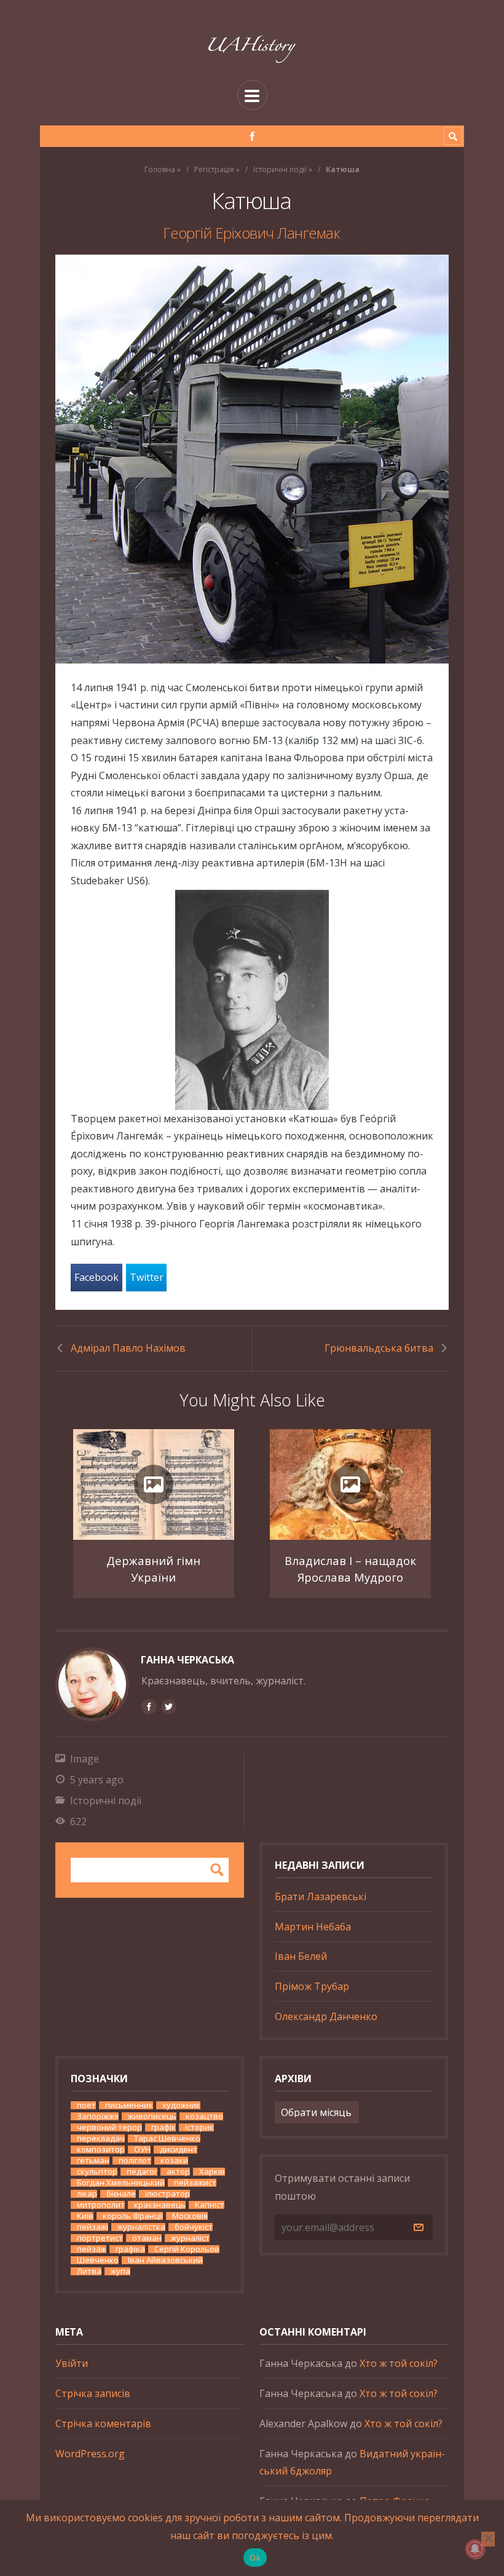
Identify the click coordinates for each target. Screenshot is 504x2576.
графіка (130, 2249)
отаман (147, 2238)
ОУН (142, 2150)
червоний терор (109, 2127)
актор (178, 2172)
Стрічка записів (93, 2393)
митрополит (101, 2205)
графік (163, 2127)
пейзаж (92, 2249)
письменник (129, 2105)
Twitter (147, 1277)
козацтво (204, 2116)
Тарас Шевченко (167, 2138)
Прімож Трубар (312, 1986)
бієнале (121, 2194)
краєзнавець (160, 2205)
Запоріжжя (98, 2116)
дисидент (179, 2150)
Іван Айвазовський (165, 2260)
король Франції (133, 2216)
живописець (152, 2116)
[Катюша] (252, 459)
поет (86, 2105)
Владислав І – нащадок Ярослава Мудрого (350, 1569)
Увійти (72, 2363)
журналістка (141, 2227)
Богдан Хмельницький (121, 2183)
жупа (120, 2271)
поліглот (135, 2161)
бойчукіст (194, 2227)
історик (199, 2127)
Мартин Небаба (313, 1927)
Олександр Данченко (326, 2016)
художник (181, 2105)
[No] (488, 2539)
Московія (190, 2216)
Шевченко (98, 2260)
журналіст (190, 2238)
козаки (174, 2161)
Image (85, 1759)
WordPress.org (90, 2454)
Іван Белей (301, 1956)
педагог (142, 2172)
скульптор (97, 2172)
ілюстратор (167, 2194)
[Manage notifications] (475, 2549)
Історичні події (280, 169)
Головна (160, 169)
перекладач (101, 2138)
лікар (87, 2194)
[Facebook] (252, 136)
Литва (89, 2271)
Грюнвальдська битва (379, 1348)
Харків (212, 2172)
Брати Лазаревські (321, 1896)
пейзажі (93, 2227)
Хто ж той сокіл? (399, 2363)
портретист (100, 2238)
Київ (85, 2216)
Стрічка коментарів (103, 2423)
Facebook (96, 1277)
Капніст (210, 2205)
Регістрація (214, 169)
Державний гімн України (153, 1569)
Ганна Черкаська (187, 1660)
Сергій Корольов (187, 2249)
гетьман (93, 2161)
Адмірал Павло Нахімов (128, 1348)
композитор (101, 2150)
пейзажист (195, 2183)
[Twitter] (168, 1706)
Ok (255, 2558)
